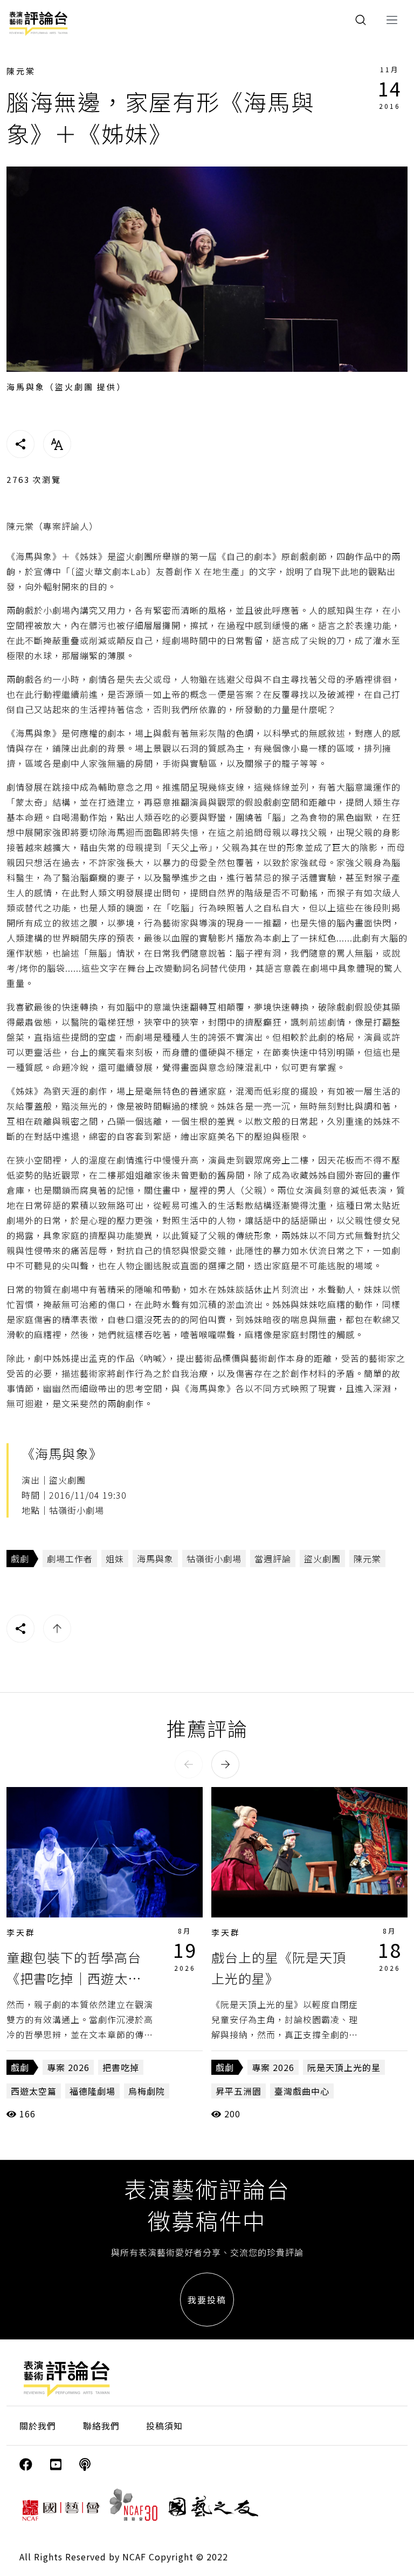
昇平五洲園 (239, 2091)
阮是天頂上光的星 (344, 2067)
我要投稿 (207, 2300)
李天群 (21, 1932)
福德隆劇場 (92, 2091)
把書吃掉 (121, 2067)
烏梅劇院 (147, 2091)
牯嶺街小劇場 (214, 1559)
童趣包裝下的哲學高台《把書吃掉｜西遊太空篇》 (74, 1978)
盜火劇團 (322, 1559)
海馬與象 (155, 1559)
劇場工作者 (70, 1559)
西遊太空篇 (34, 2091)
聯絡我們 (101, 2426)
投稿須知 (164, 2426)
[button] (189, 1764)
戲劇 (20, 1559)
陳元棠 (21, 71)
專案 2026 (68, 2067)
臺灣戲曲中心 (302, 2091)
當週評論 (273, 1559)
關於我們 (38, 2426)
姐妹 (115, 1559)
